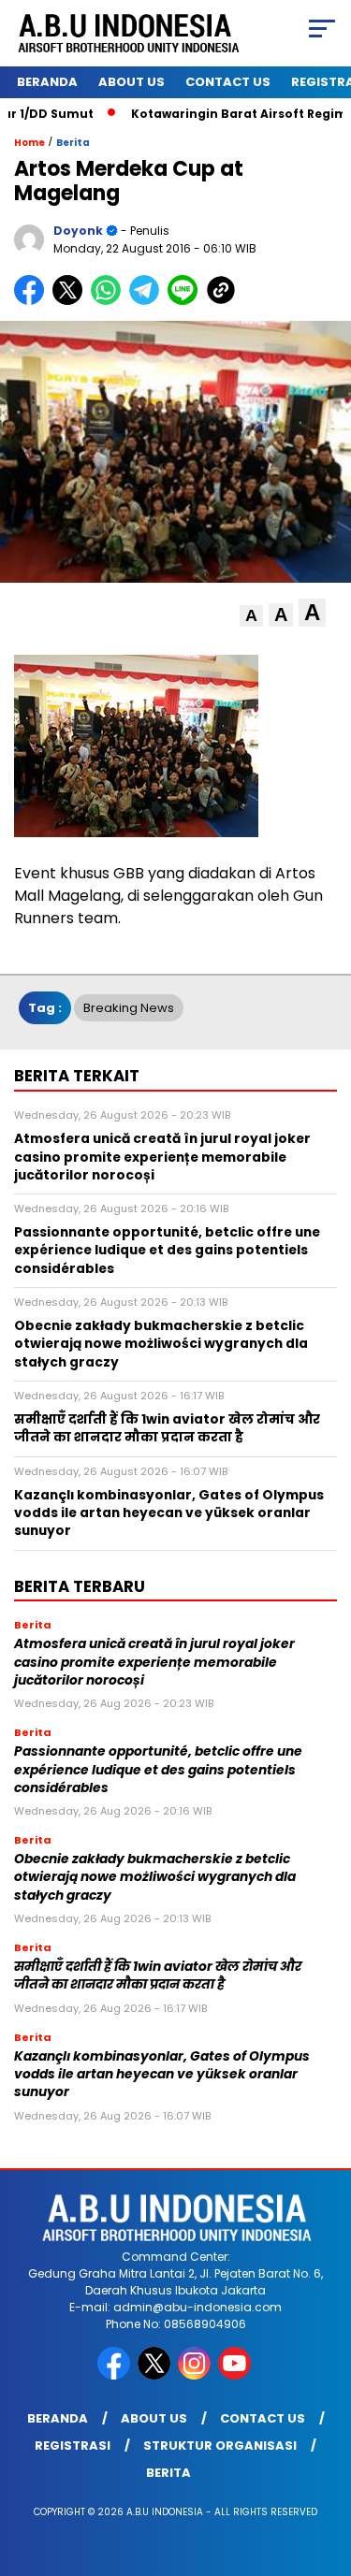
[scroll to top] (325, 2467)
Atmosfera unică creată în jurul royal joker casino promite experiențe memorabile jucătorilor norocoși (154, 1662)
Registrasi (73, 2446)
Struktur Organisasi (220, 2446)
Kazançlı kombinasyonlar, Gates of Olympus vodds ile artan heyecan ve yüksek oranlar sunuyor (162, 2075)
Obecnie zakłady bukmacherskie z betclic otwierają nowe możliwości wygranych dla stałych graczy (155, 1877)
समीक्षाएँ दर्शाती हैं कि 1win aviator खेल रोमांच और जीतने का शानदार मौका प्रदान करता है (158, 1975)
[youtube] (236, 2375)
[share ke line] (187, 301)
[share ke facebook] (33, 301)
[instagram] (196, 2375)
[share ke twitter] (72, 301)
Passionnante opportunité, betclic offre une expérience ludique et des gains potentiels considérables (158, 1770)
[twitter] (156, 2375)
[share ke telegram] (146, 301)
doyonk (78, 231)
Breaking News (129, 1008)
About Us (132, 82)
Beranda (47, 82)
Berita (73, 143)
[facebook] (116, 2375)
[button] (251, 616)
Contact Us (228, 82)
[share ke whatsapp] (110, 301)
